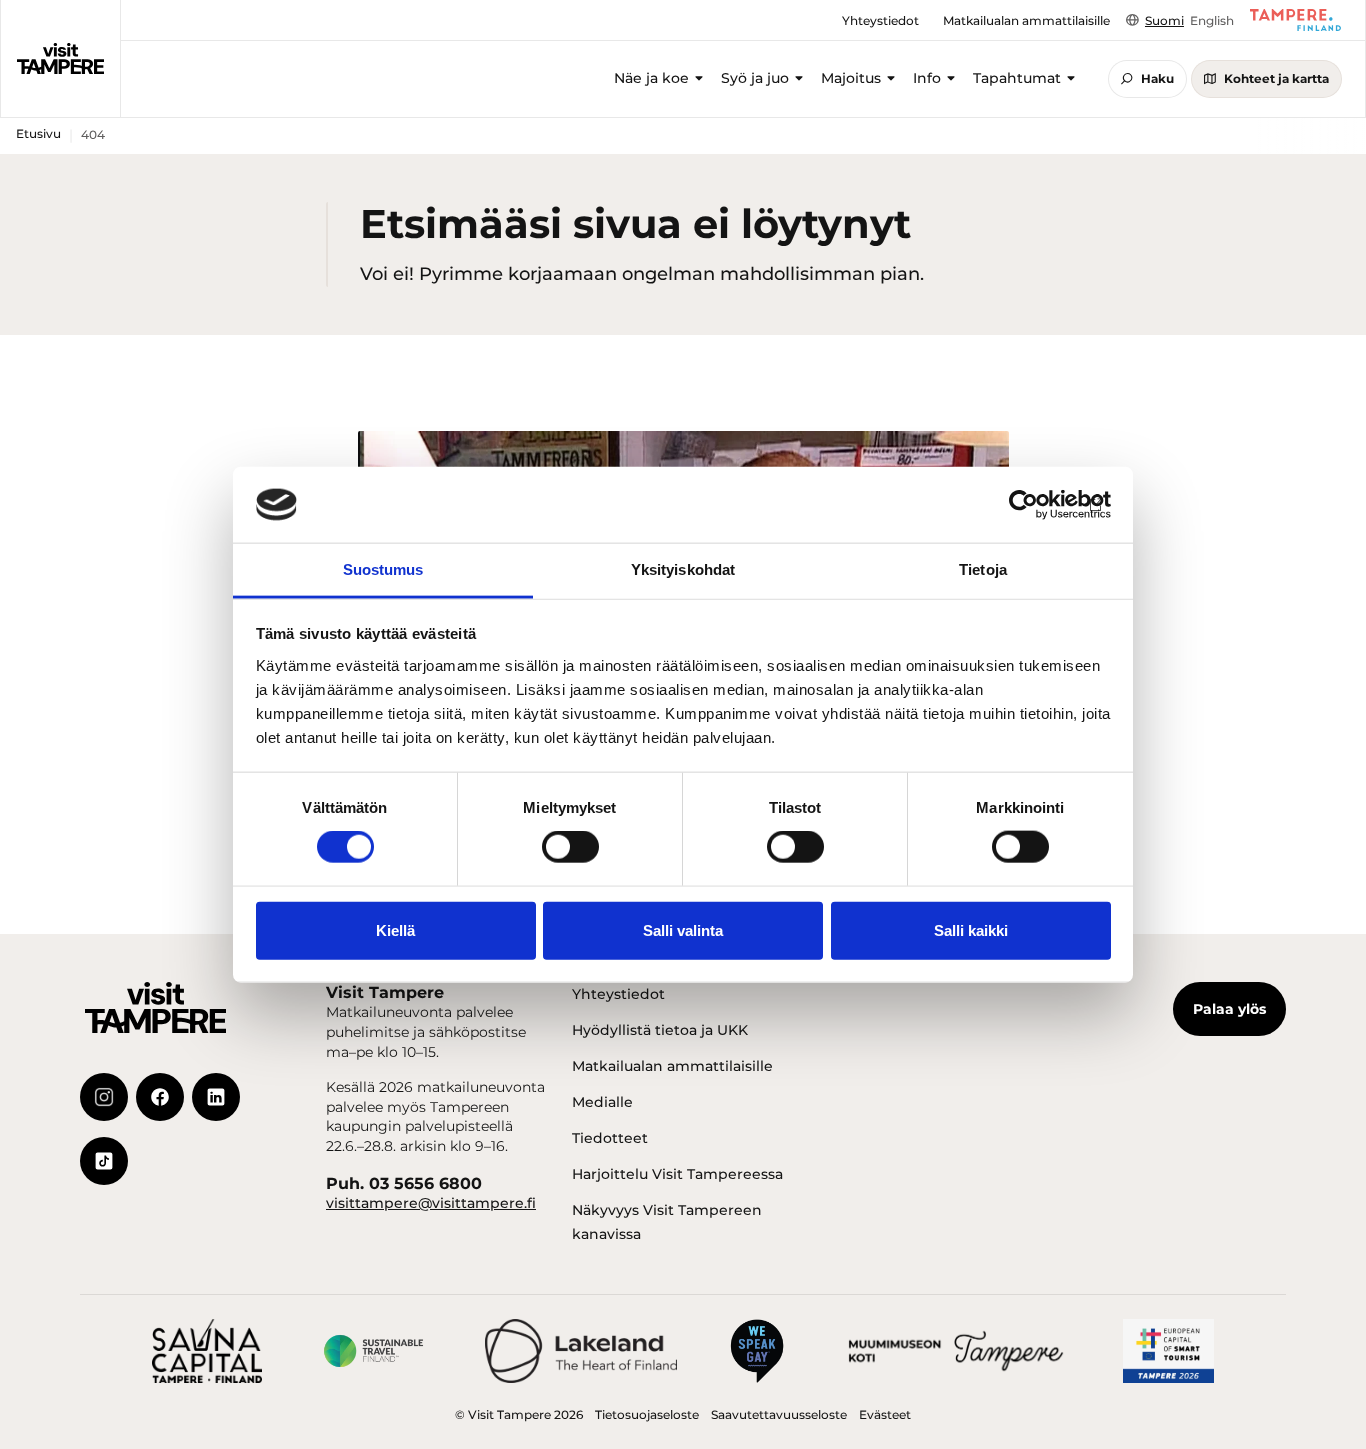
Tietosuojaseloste (647, 1414)
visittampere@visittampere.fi (431, 1203)
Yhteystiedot (618, 994)
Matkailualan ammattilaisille (672, 1066)
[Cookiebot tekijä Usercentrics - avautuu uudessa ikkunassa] (1023, 505)
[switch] (570, 847)
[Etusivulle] (60, 59)
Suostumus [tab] (383, 569)
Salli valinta (683, 929)
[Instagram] (104, 1097)
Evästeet (885, 1414)
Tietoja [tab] (983, 569)
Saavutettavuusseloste (779, 1414)
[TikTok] (104, 1161)
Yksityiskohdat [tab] (683, 569)
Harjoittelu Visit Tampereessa (677, 1174)
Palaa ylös (1229, 1009)
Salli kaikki (971, 929)
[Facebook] (160, 1097)
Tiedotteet (610, 1138)
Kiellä (395, 929)
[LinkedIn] (216, 1097)
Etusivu (38, 133)
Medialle (602, 1102)
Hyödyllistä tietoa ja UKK (660, 1030)
